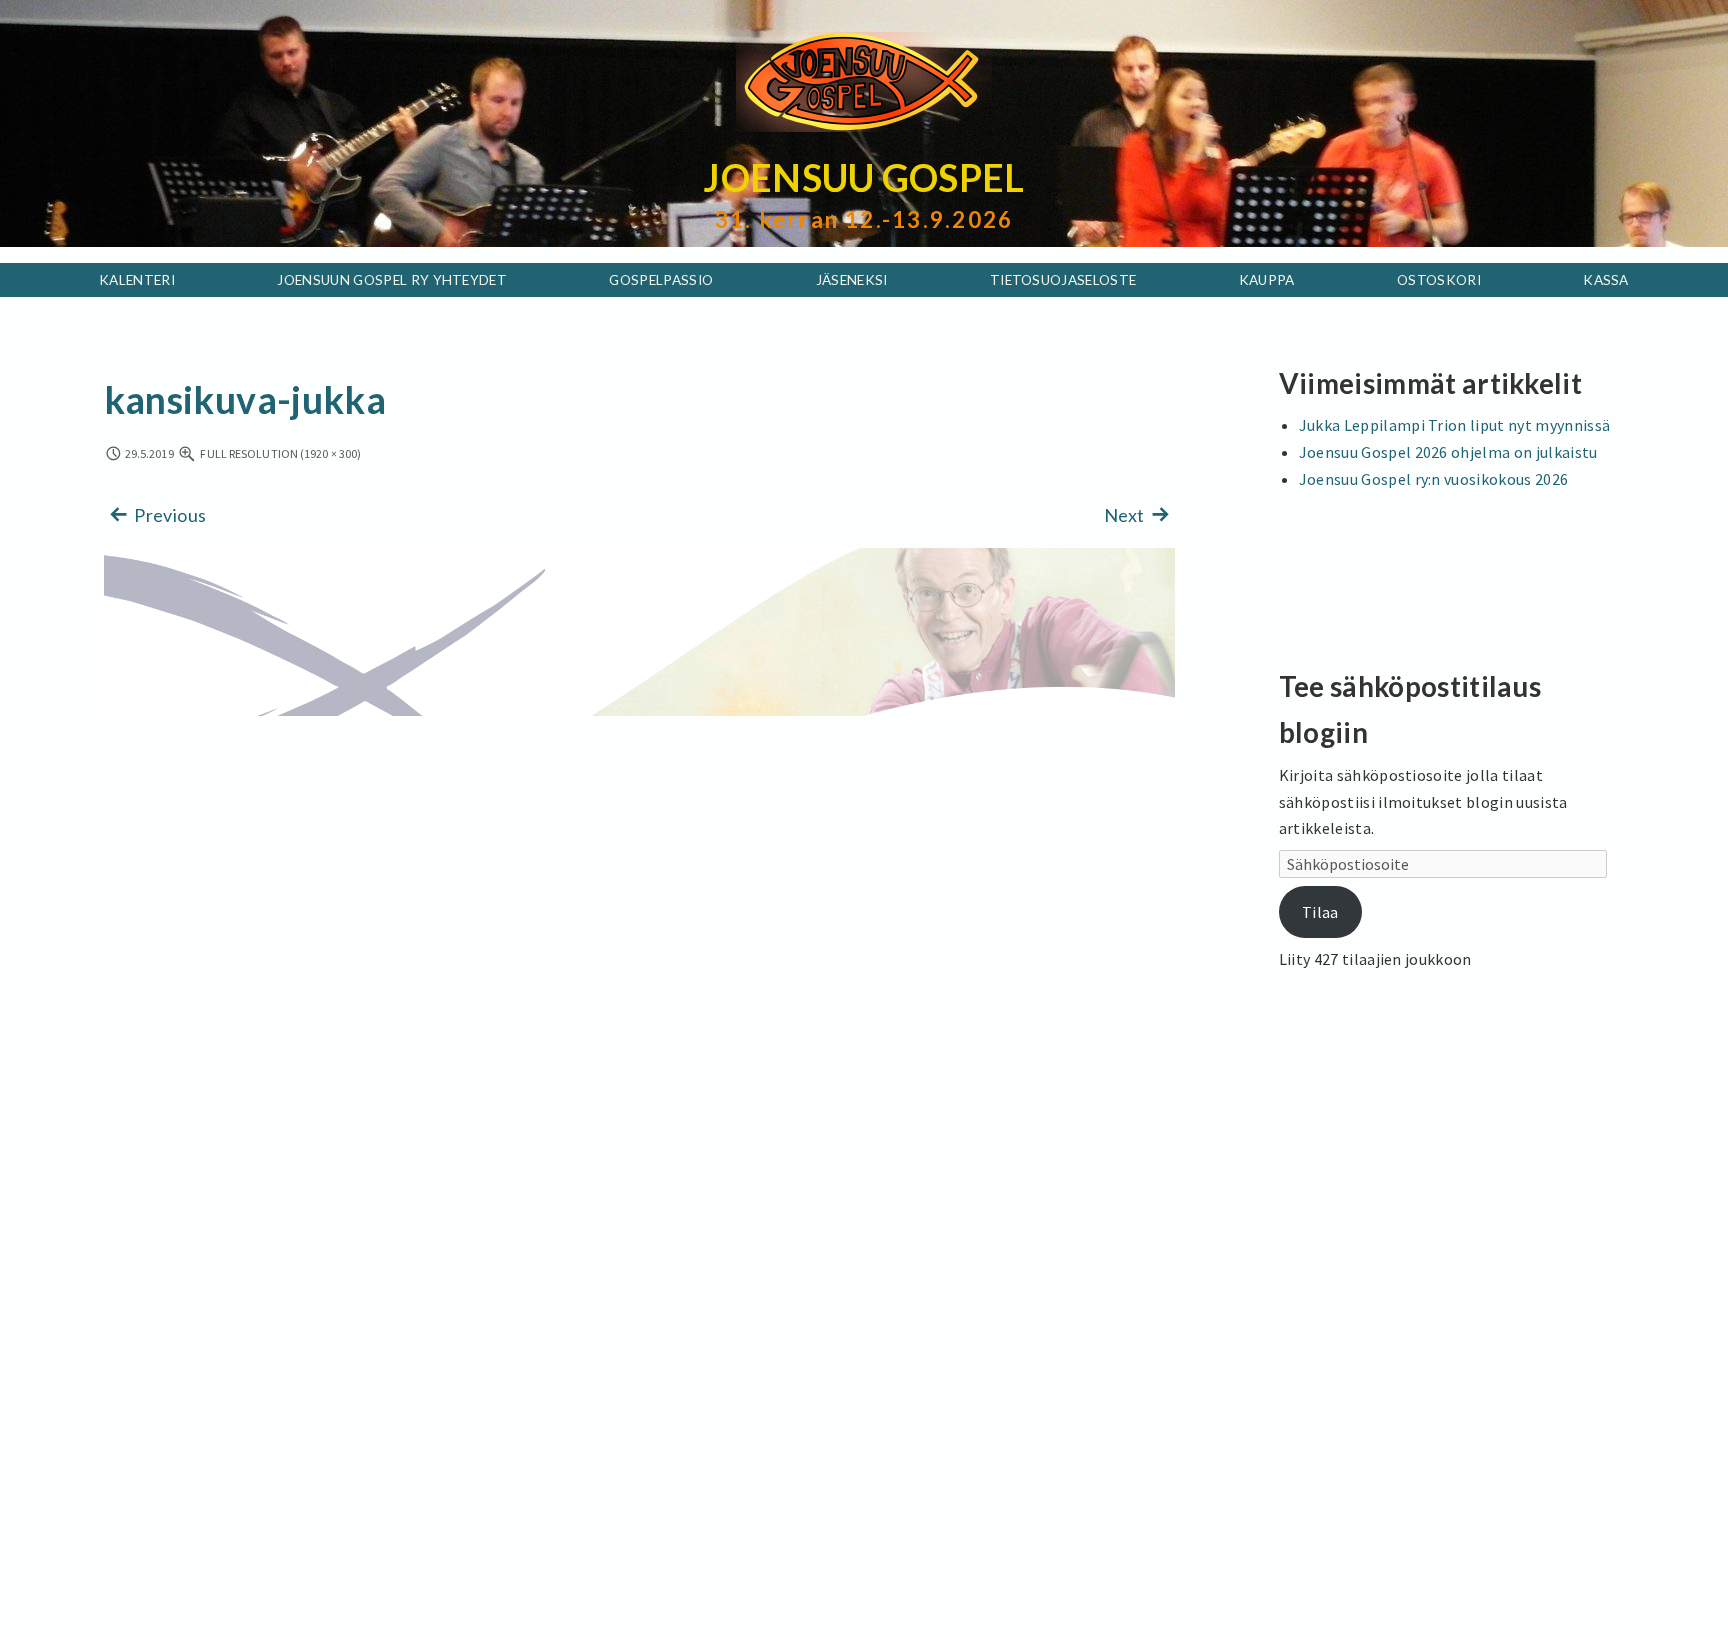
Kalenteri (137, 280)
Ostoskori (1439, 280)
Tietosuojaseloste (1063, 280)
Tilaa (1320, 912)
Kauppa (1267, 280)
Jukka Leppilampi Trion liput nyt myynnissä (1454, 425)
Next (1126, 515)
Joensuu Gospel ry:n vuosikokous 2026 (1434, 479)
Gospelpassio (661, 280)
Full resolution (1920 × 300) (279, 453)
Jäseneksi (852, 280)
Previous (168, 515)
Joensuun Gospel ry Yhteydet (392, 280)
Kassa (1606, 280)
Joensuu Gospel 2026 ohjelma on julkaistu (1448, 452)
